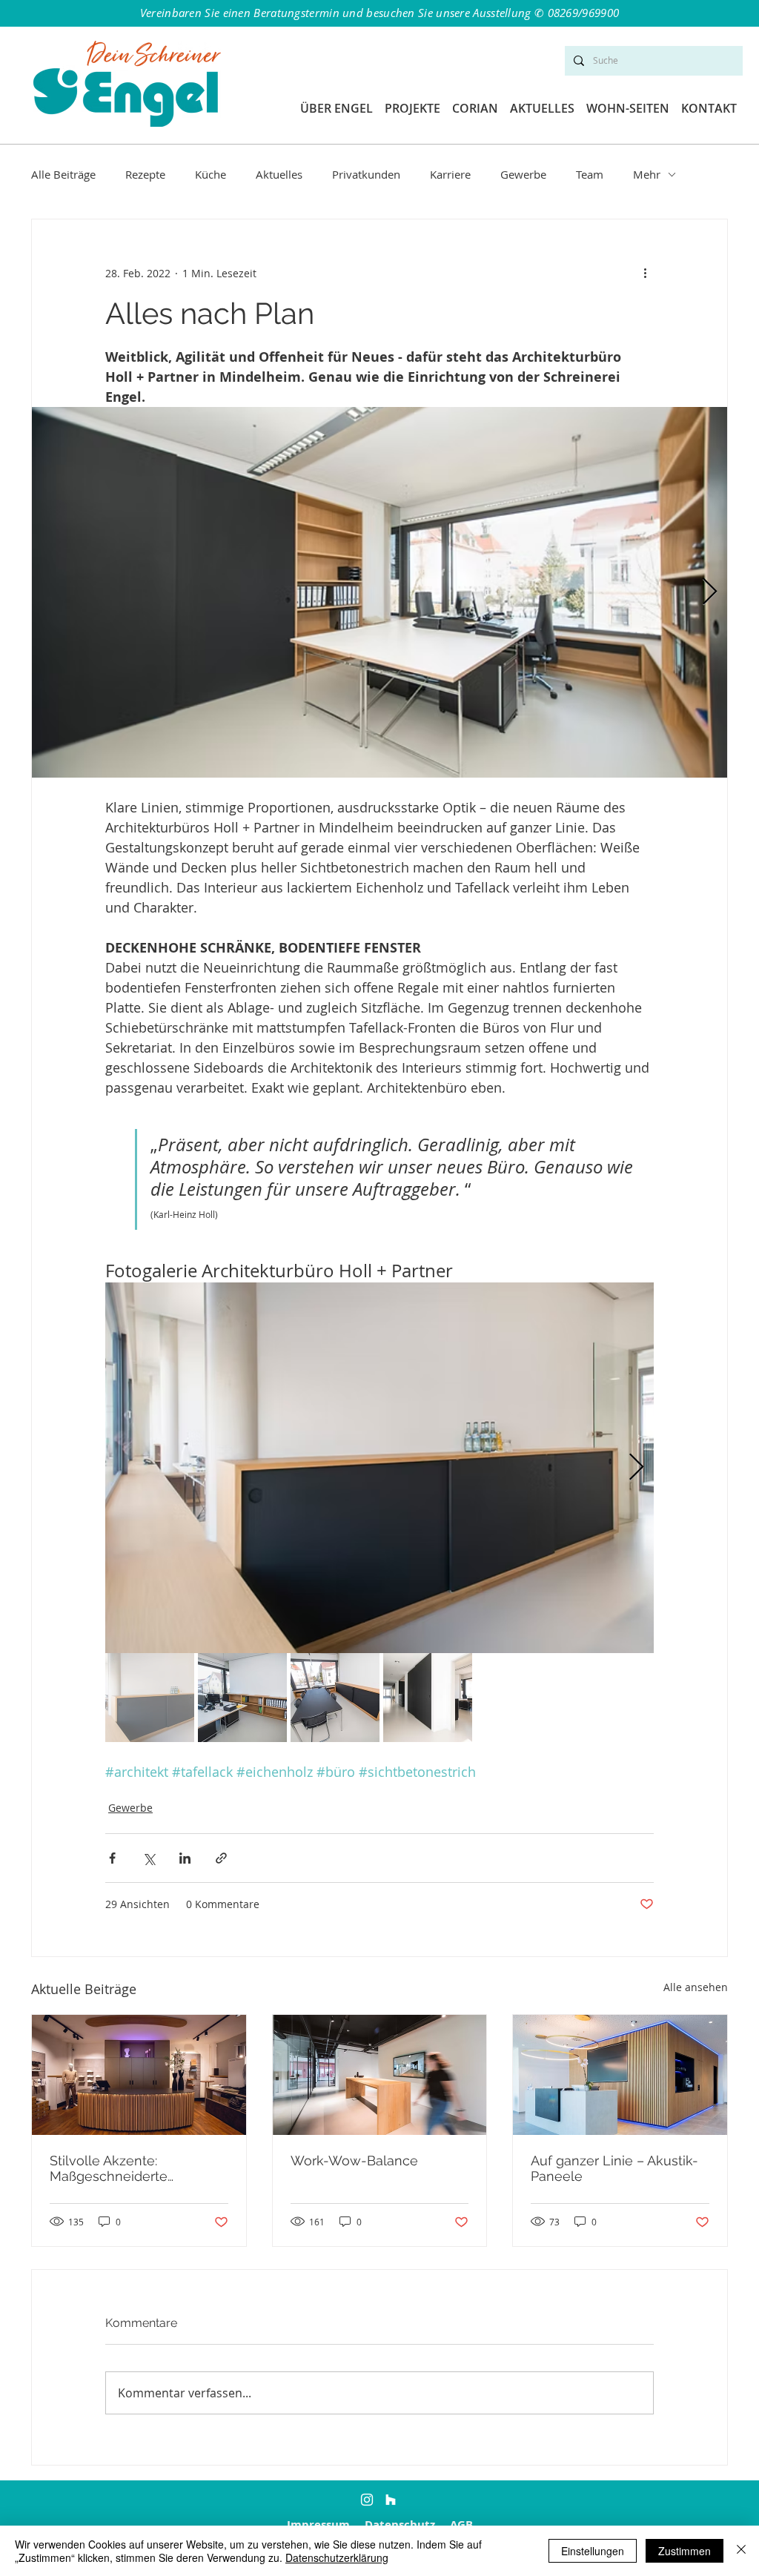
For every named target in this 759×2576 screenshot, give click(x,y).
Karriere (450, 174)
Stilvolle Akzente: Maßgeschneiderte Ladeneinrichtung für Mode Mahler (136, 2168)
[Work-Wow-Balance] (380, 2075)
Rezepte (145, 174)
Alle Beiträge (63, 174)
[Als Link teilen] (221, 1858)
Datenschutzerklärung (337, 2557)
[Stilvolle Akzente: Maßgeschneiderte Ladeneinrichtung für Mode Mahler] (139, 2075)
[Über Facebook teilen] (112, 1858)
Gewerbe (523, 174)
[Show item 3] (335, 1698)
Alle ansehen (696, 1987)
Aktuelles (279, 174)
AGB (461, 2524)
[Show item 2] (242, 1698)
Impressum (318, 2524)
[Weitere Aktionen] (645, 273)
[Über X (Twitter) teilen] (149, 1858)
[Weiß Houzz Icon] (391, 2500)
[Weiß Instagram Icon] (367, 2500)
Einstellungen (593, 2551)
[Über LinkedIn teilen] (185, 1858)
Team (590, 174)
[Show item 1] (150, 1698)
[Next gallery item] (710, 593)
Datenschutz (400, 2524)
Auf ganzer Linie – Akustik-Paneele (614, 2168)
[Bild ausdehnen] (379, 592)
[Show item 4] (428, 1698)
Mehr (647, 174)
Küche (211, 174)
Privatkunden (366, 174)
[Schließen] (741, 2551)
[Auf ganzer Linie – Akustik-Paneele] (620, 2075)
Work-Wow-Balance (354, 2161)
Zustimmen (685, 2551)
